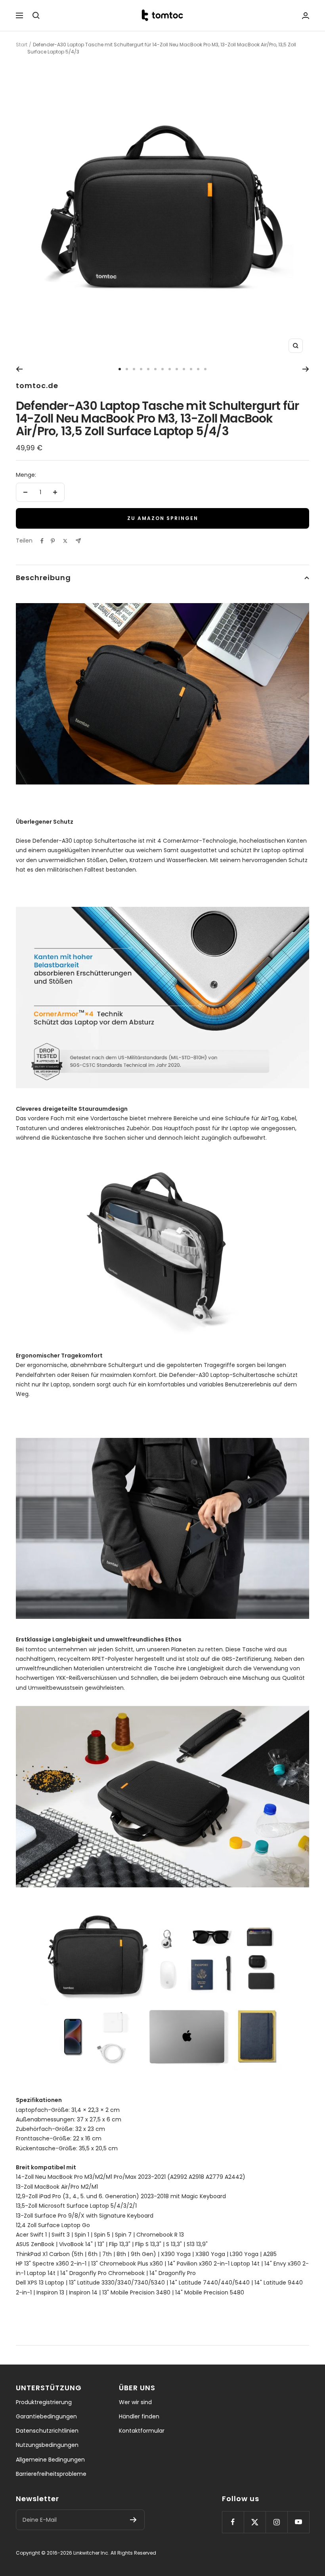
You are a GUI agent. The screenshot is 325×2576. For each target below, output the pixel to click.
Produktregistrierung (44, 2402)
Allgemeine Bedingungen (50, 2460)
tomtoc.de (37, 386)
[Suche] (36, 15)
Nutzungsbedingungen (47, 2445)
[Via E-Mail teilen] (78, 541)
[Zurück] (19, 369)
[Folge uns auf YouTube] (298, 2522)
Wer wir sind (135, 2402)
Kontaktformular (142, 2431)
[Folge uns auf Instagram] (276, 2522)
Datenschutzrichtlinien (47, 2431)
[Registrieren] (133, 2520)
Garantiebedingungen (46, 2416)
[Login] (306, 16)
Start (22, 45)
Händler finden (139, 2416)
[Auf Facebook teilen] (42, 541)
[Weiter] (306, 369)
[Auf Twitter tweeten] (65, 541)
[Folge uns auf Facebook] (233, 2522)
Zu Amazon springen (163, 518)
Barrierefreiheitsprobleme (51, 2474)
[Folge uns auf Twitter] (255, 2522)
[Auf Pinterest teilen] (53, 541)
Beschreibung (43, 578)
